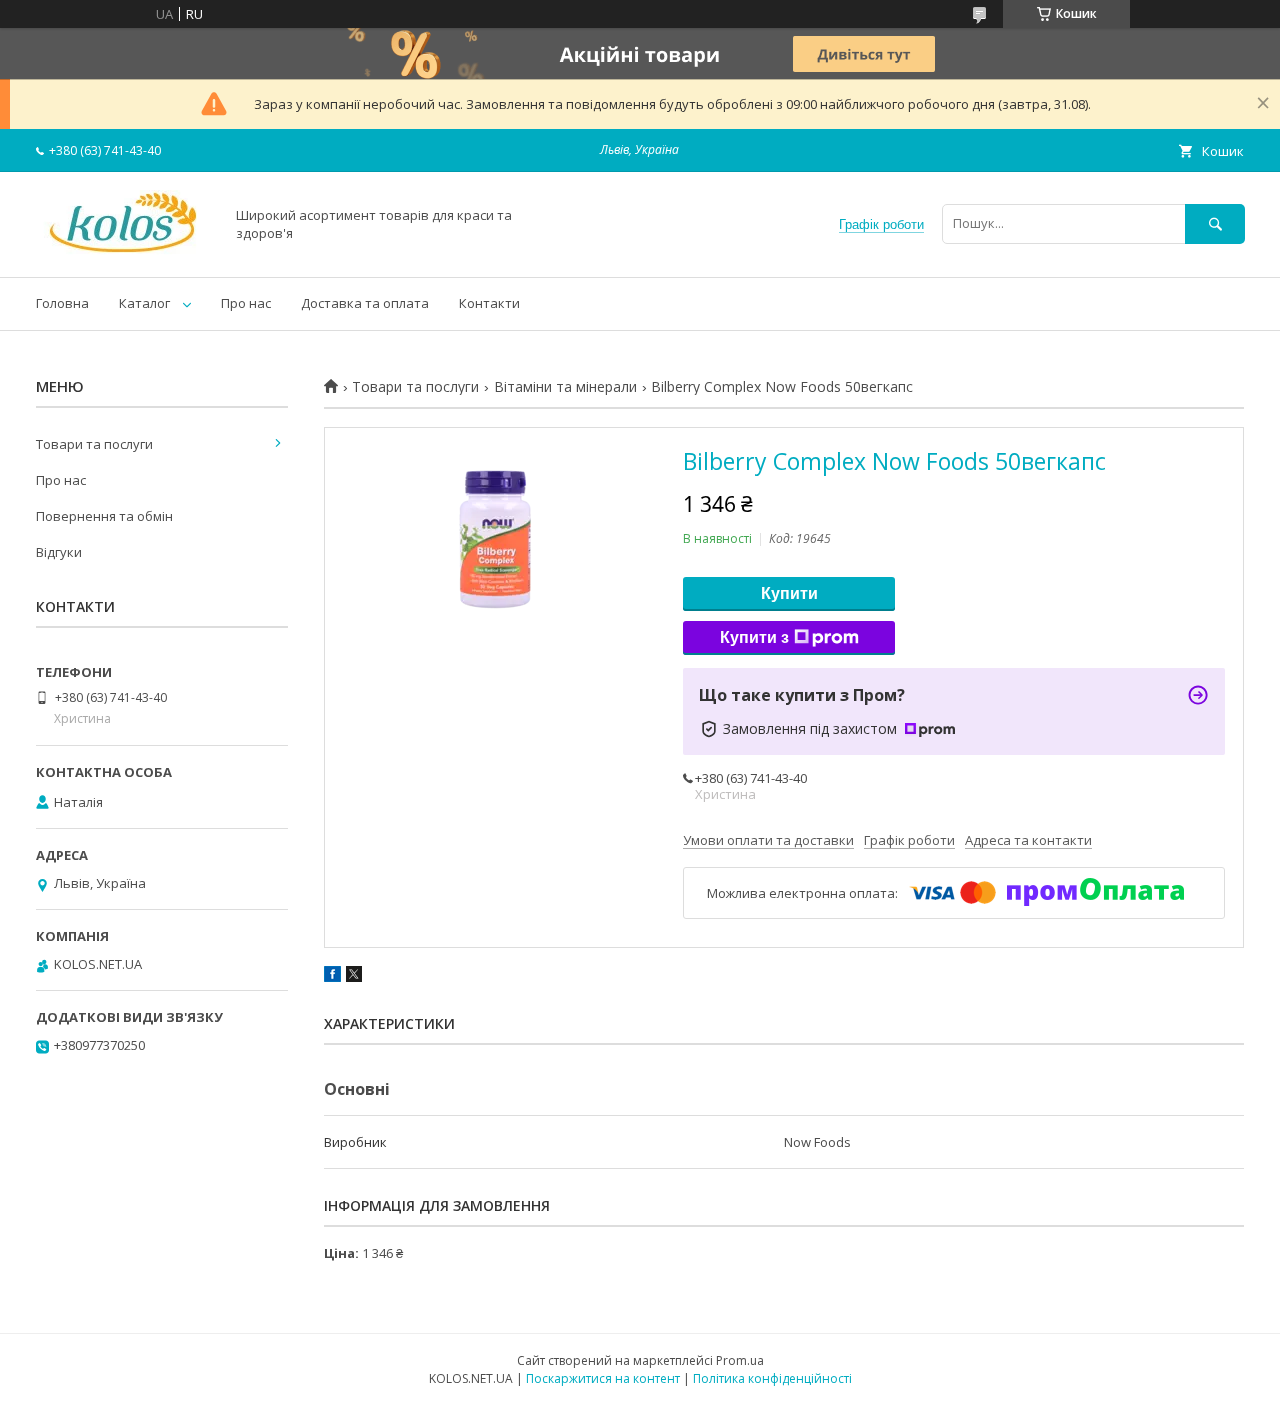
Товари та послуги (415, 387)
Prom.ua (740, 1360)
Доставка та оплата (365, 303)
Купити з (754, 637)
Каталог (144, 303)
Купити (789, 593)
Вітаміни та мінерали (565, 387)
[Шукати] (1215, 223)
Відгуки (59, 552)
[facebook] (332, 977)
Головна (62, 303)
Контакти (489, 303)
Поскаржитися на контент (603, 1378)
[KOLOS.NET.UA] (124, 251)
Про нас (246, 303)
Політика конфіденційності (772, 1378)
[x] (354, 977)
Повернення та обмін (104, 516)
